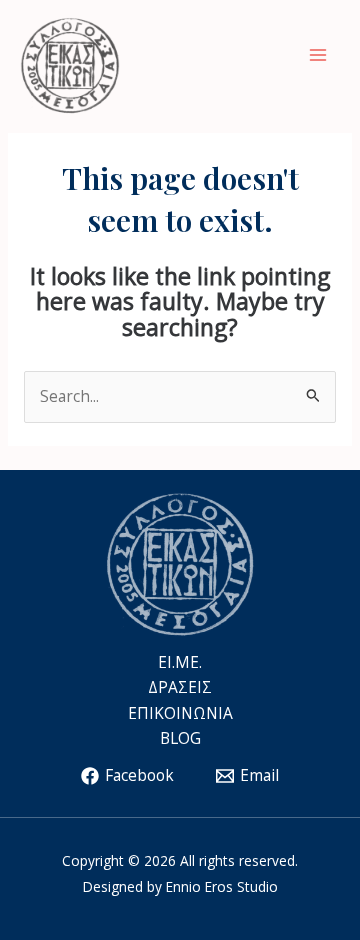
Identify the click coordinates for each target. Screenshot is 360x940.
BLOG (180, 738)
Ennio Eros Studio (222, 886)
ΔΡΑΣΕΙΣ (180, 687)
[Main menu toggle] (318, 54)
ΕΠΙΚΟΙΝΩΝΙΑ (180, 713)
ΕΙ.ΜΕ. (180, 662)
